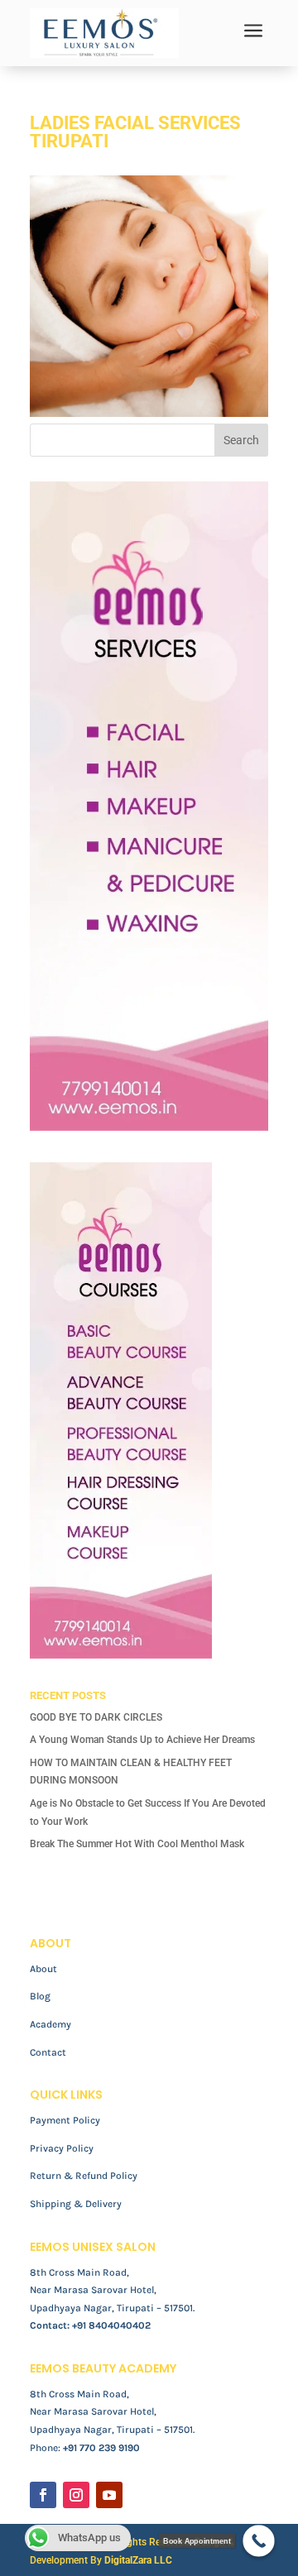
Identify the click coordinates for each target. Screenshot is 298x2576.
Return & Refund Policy (84, 2176)
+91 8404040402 (111, 2325)
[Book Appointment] (259, 2541)
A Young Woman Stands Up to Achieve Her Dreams (142, 1740)
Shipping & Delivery (76, 2204)
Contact (48, 2052)
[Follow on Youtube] (109, 2495)
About (43, 1969)
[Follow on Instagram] (76, 2495)
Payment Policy (65, 2120)
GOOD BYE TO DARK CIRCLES (96, 1717)
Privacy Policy (62, 2148)
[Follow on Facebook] (43, 2495)
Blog (40, 1996)
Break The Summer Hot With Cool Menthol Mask (137, 1844)
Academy (50, 2024)
